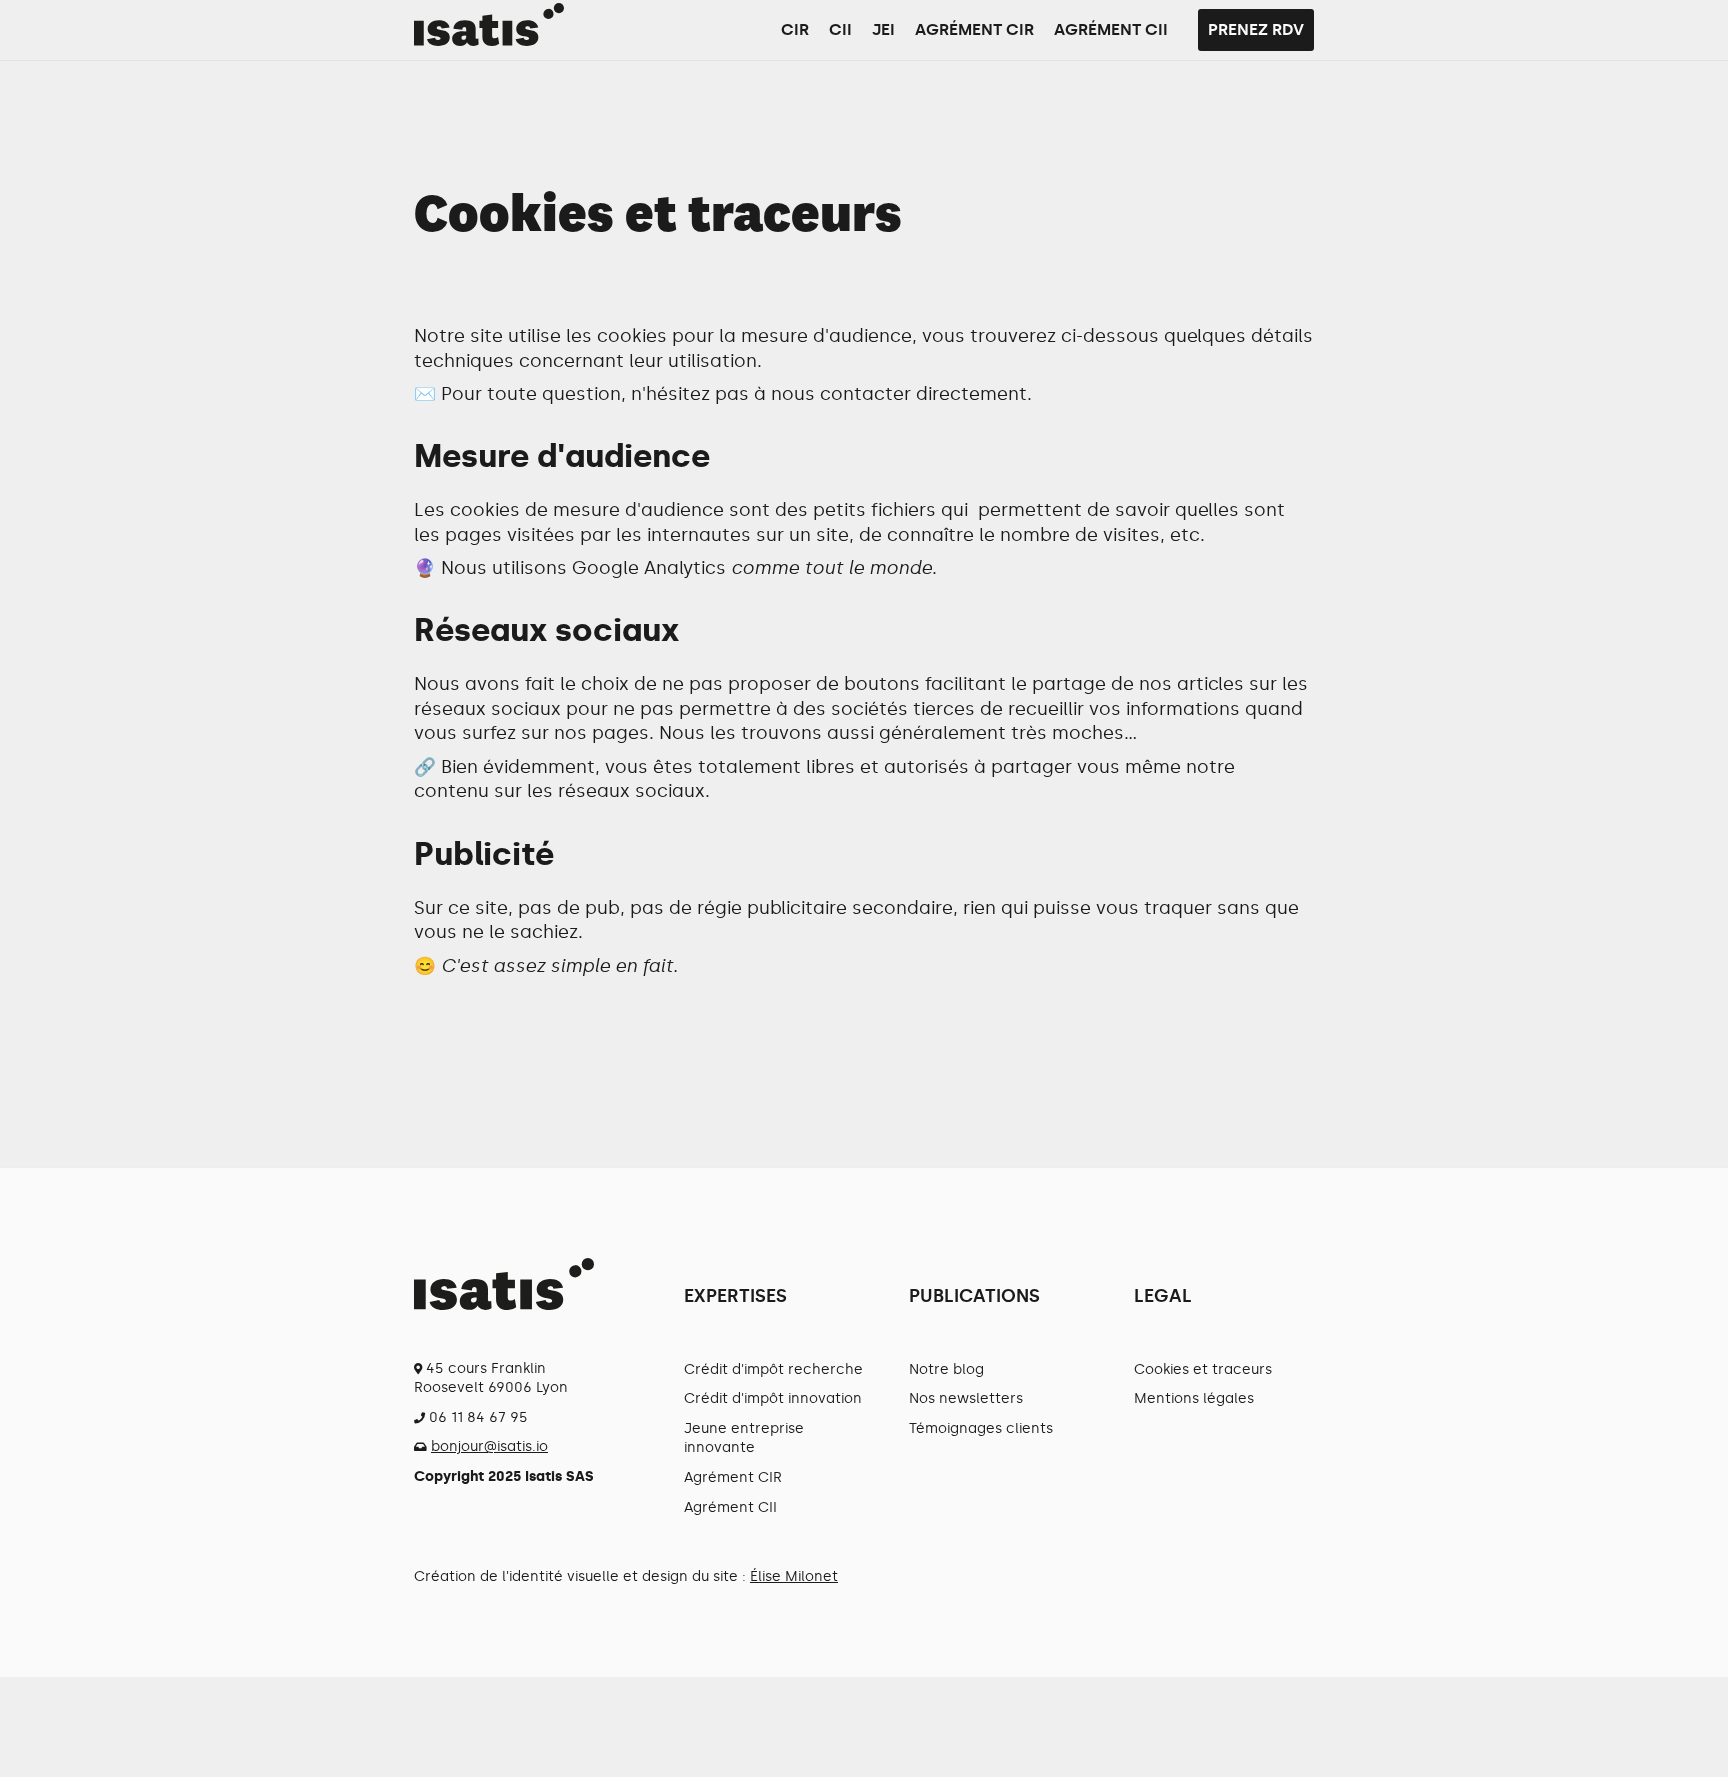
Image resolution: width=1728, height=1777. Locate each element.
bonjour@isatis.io (489, 1446)
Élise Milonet (794, 1576)
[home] (489, 24)
